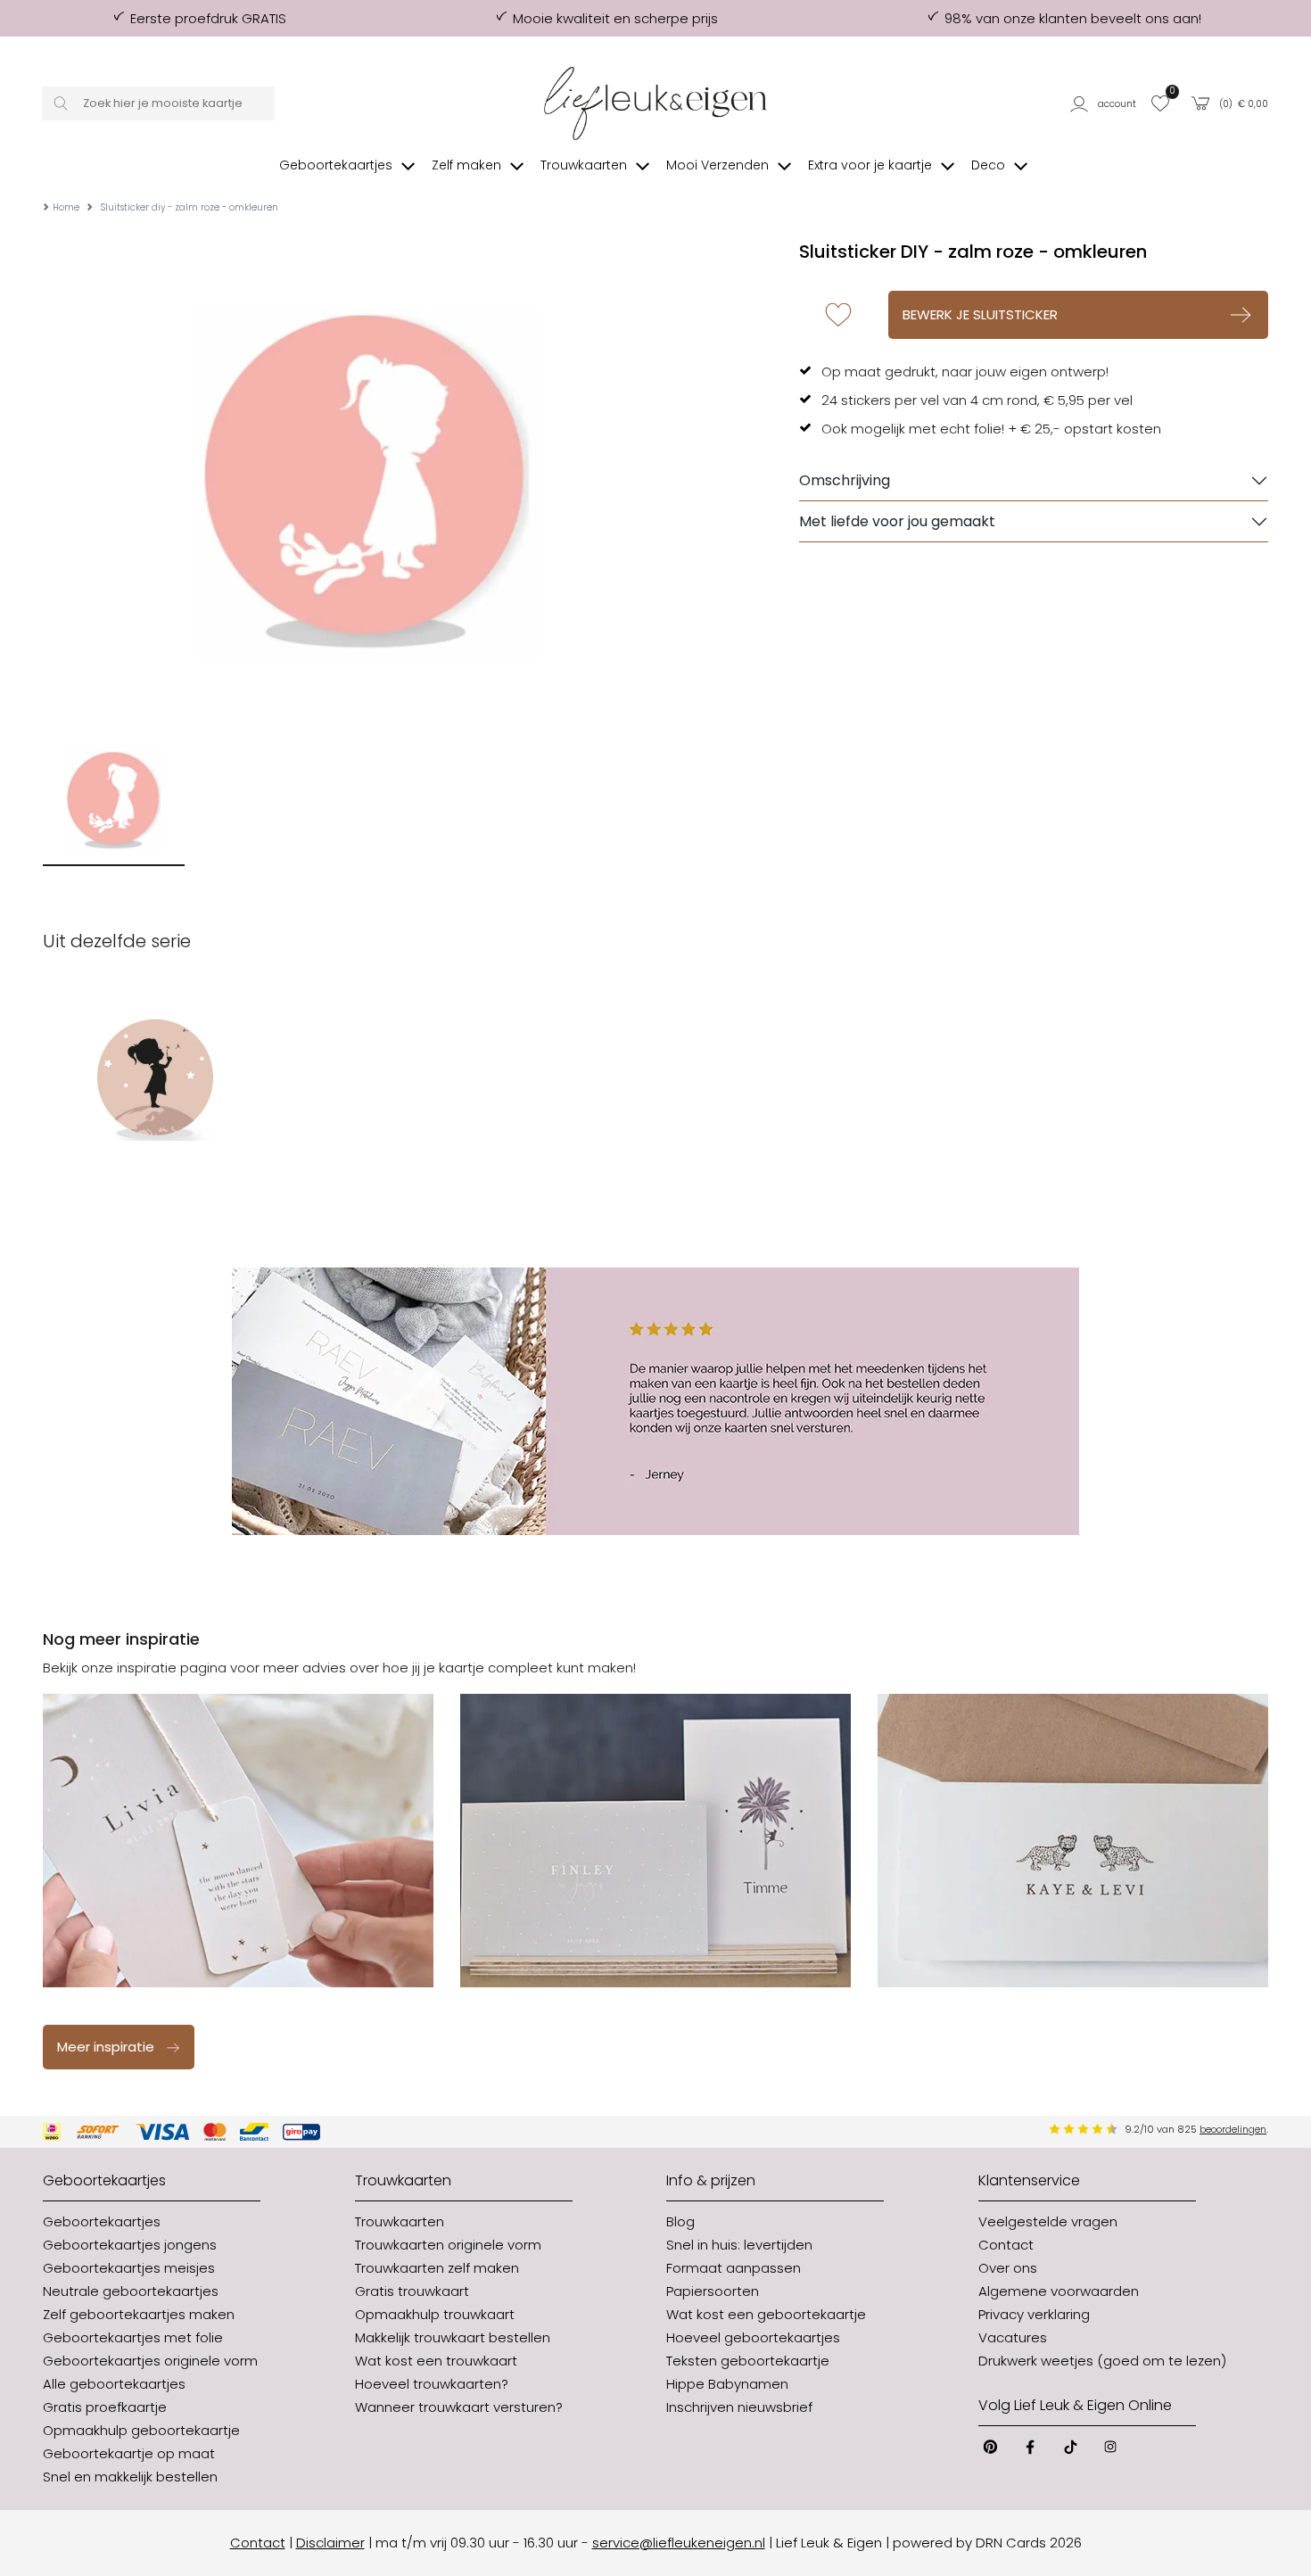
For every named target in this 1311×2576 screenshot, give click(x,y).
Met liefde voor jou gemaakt (897, 521)
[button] (1105, 103)
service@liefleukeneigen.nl (679, 2543)
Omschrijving (845, 480)
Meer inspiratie (106, 2047)
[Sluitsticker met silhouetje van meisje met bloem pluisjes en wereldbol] (155, 1077)
